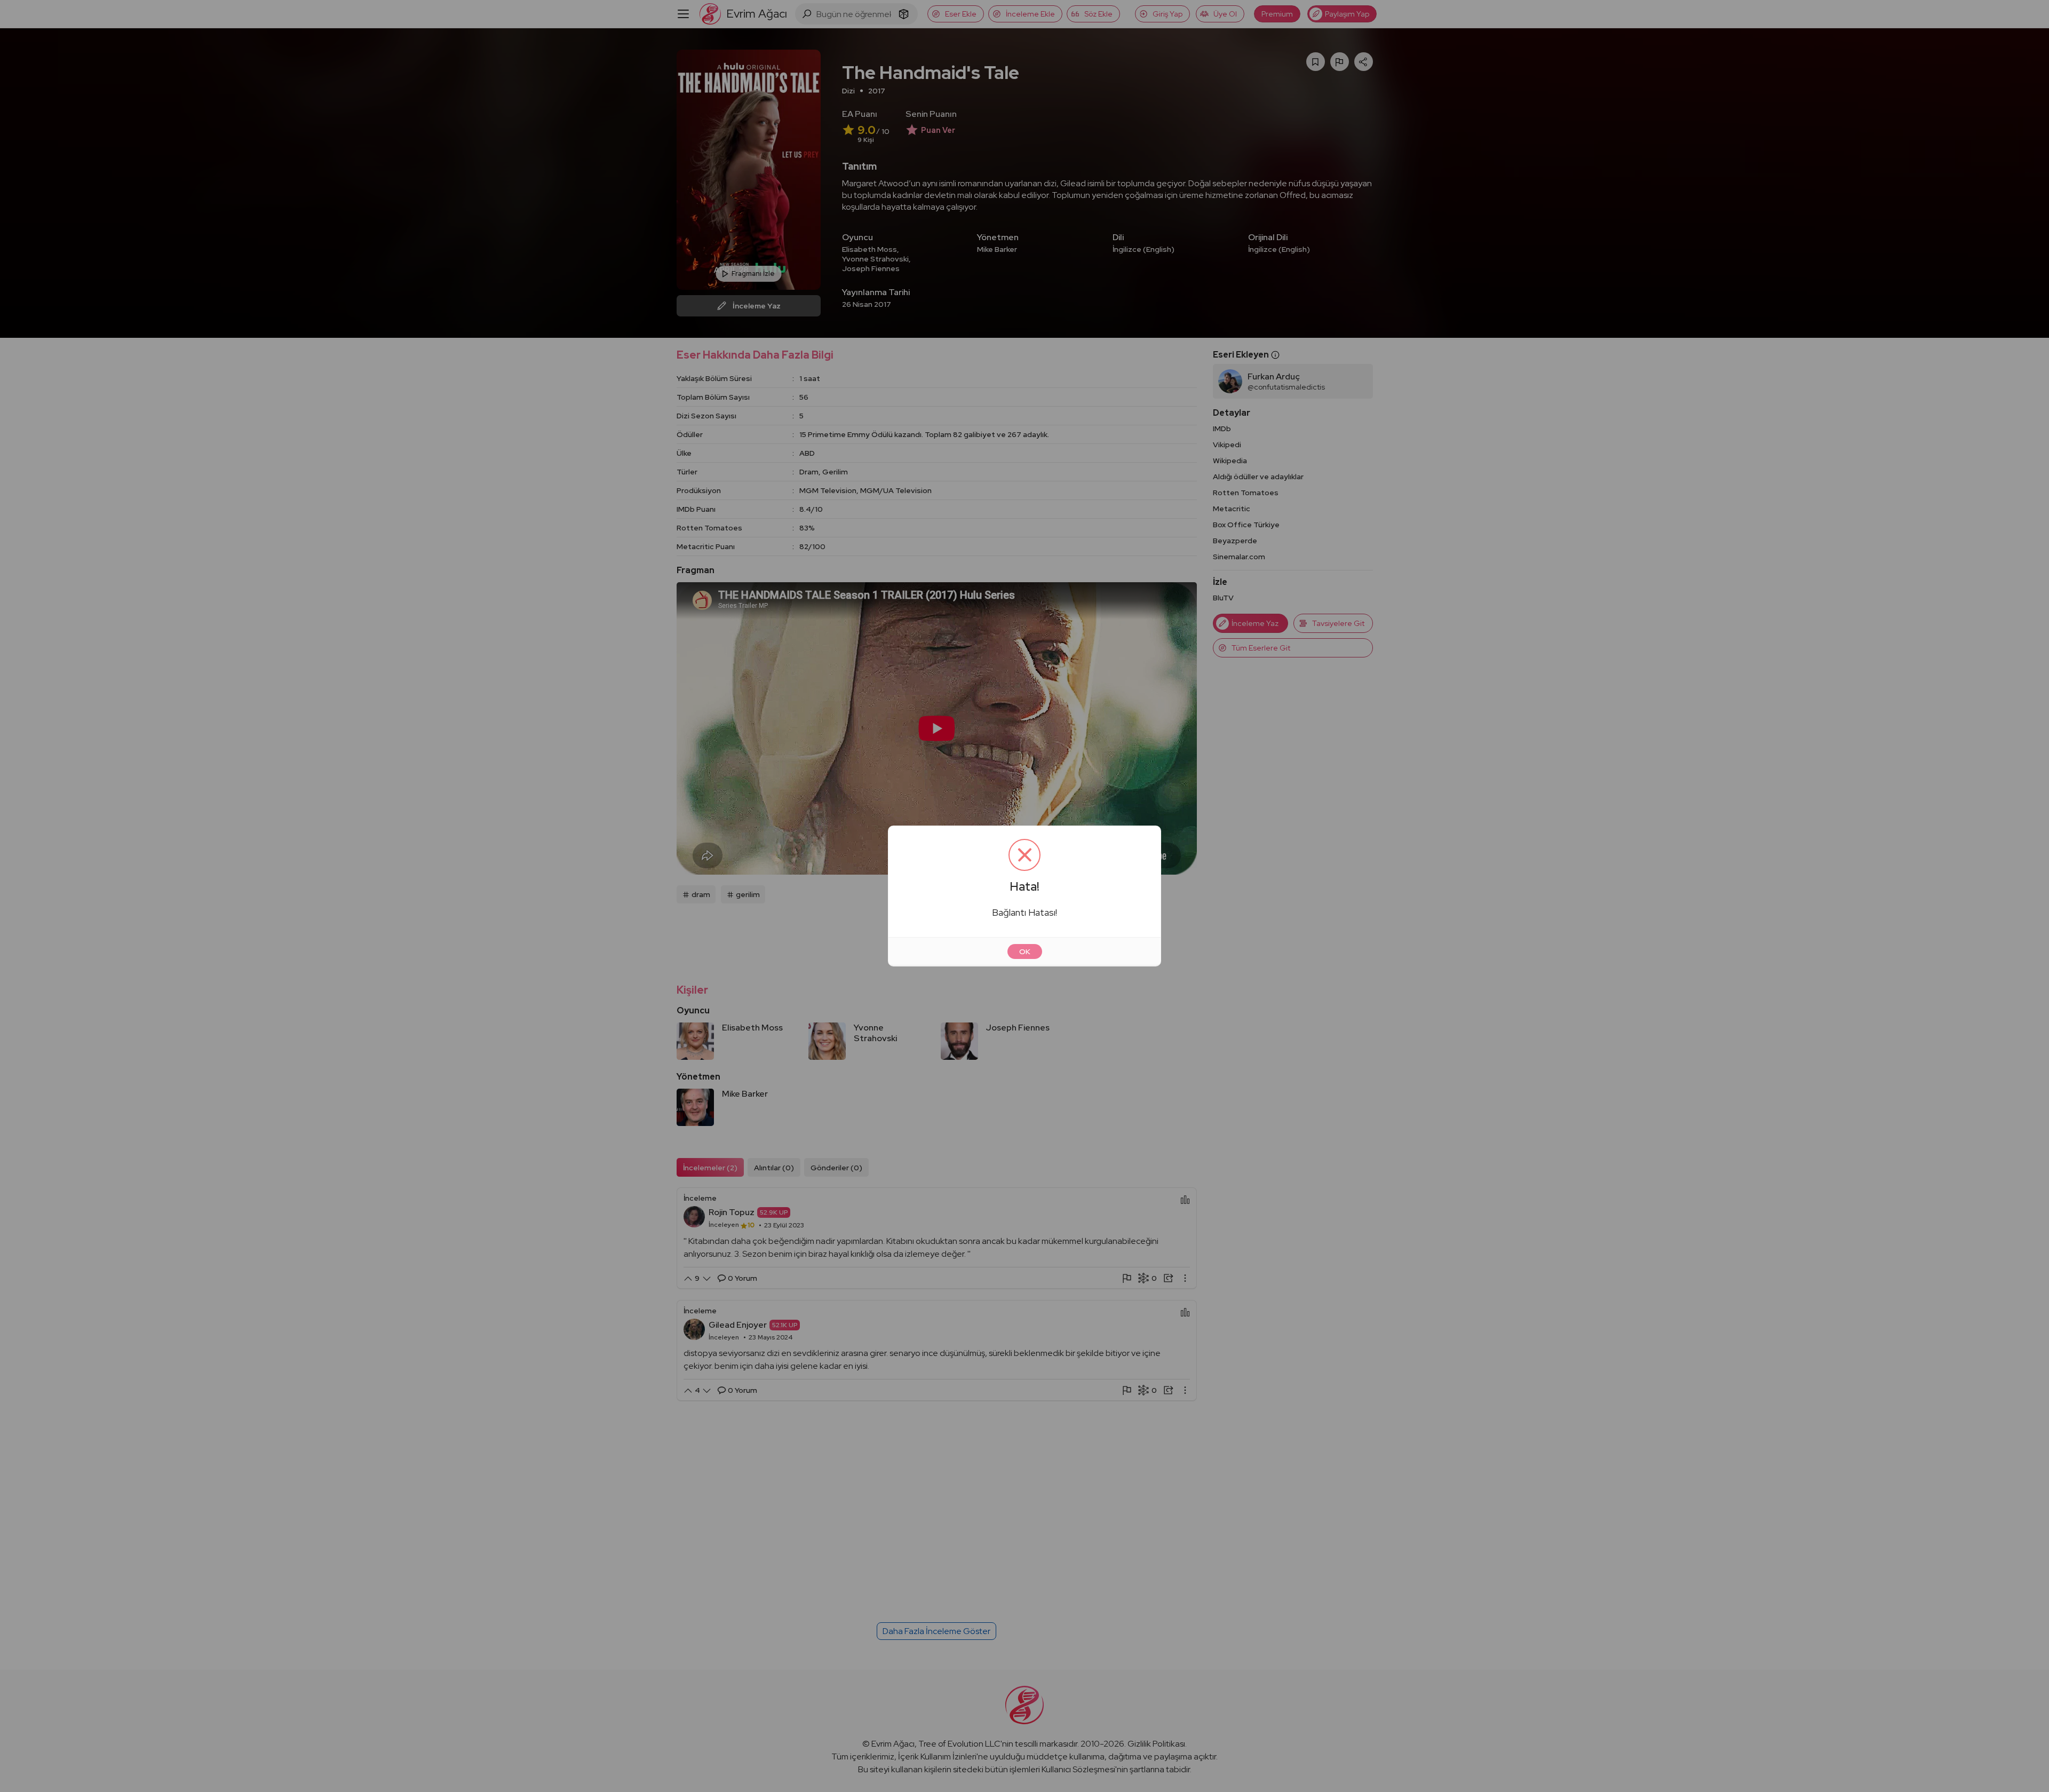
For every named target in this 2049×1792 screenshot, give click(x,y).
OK (1025, 951)
